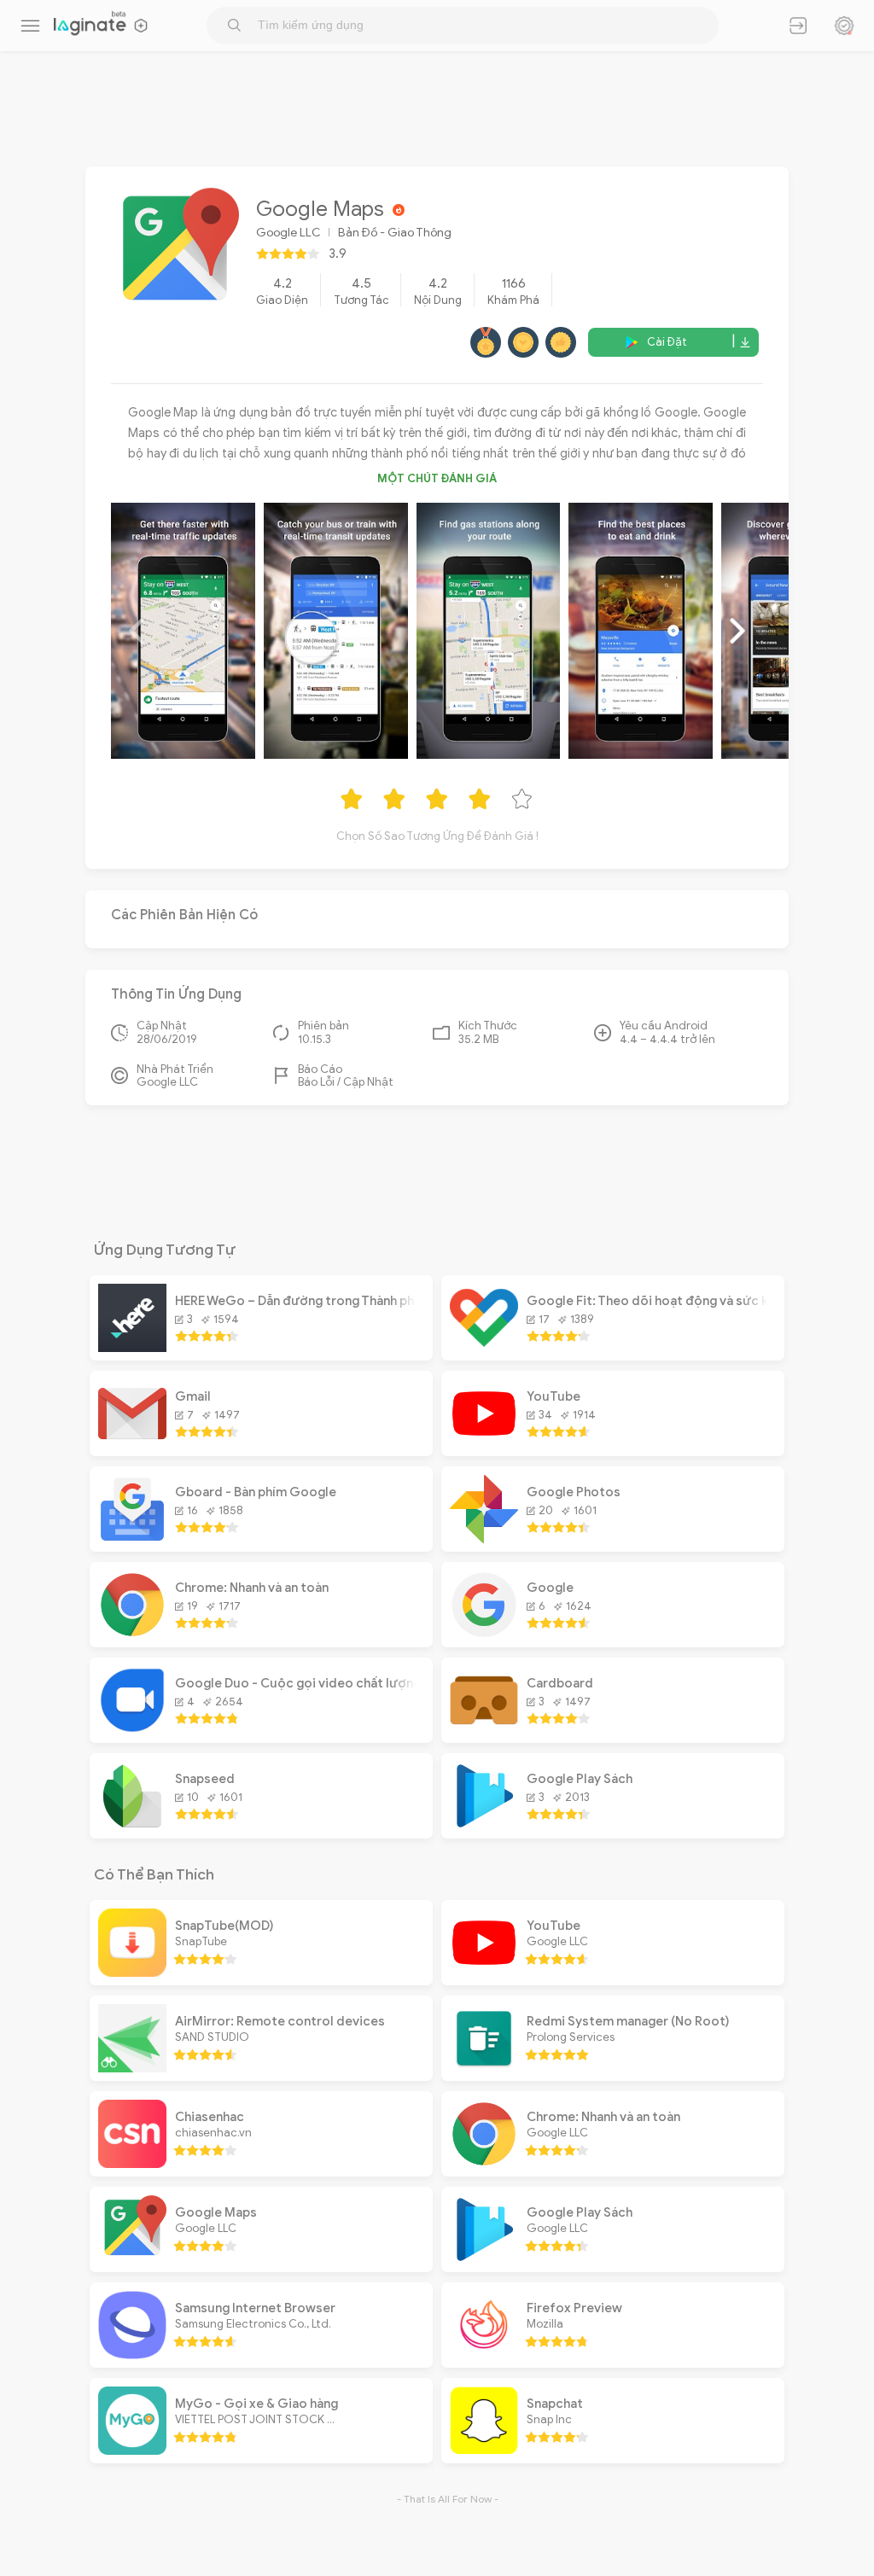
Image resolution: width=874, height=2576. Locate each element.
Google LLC (288, 233)
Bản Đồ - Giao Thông (395, 233)
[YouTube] (484, 1443)
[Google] (484, 1635)
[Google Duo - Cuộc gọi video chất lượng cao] (132, 1730)
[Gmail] (132, 1443)
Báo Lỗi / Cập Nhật (346, 1082)
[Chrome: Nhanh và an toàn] (132, 1635)
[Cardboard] (484, 1730)
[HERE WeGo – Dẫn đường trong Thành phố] (132, 1348)
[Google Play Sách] (484, 1826)
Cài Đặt (667, 342)
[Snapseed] (132, 1826)
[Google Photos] (484, 1539)
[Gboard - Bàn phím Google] (132, 1539)
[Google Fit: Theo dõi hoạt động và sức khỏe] (484, 1348)
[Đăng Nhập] (798, 26)
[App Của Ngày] (844, 26)
